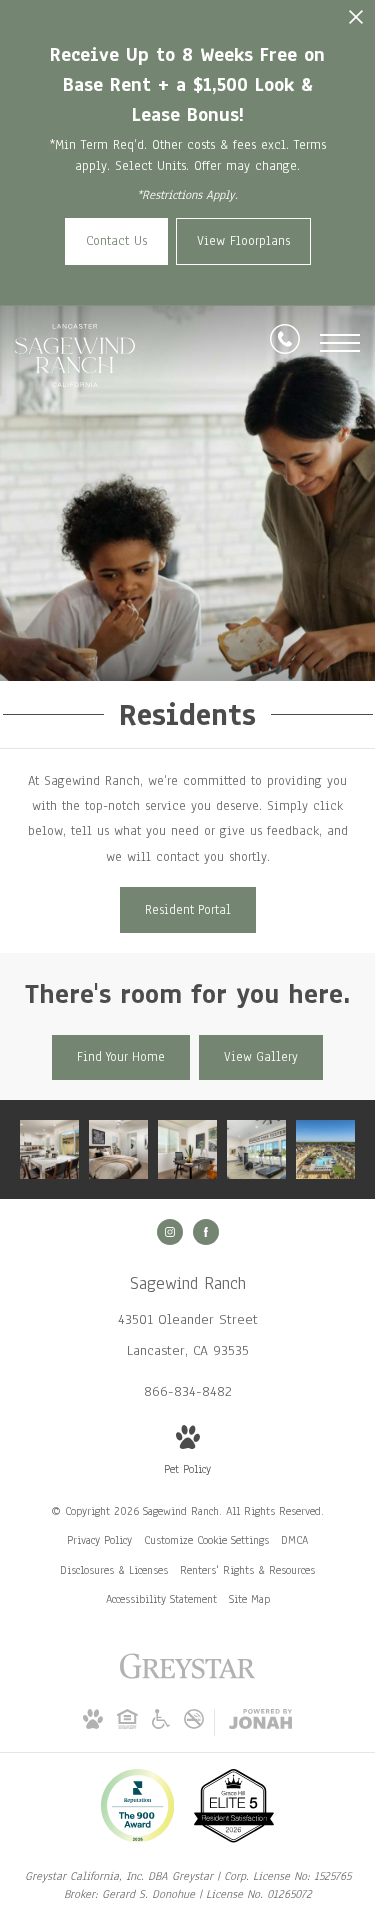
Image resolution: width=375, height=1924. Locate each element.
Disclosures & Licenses (114, 1570)
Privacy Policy (99, 1540)
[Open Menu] (340, 343)
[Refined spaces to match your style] (187, 1149)
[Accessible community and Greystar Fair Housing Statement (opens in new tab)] (161, 1725)
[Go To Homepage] (75, 355)
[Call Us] (285, 343)
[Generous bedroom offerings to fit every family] (118, 1149)
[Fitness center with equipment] (256, 1149)
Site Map (249, 1599)
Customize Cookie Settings (206, 1540)
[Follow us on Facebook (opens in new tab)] (206, 1232)
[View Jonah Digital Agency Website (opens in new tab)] (260, 1723)
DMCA (294, 1540)
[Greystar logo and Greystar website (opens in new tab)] (187, 1677)
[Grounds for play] (325, 1149)
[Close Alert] (356, 22)
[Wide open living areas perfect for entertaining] (49, 1149)
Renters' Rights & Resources (247, 1570)
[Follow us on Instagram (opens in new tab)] (170, 1232)
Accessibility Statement (161, 1599)
